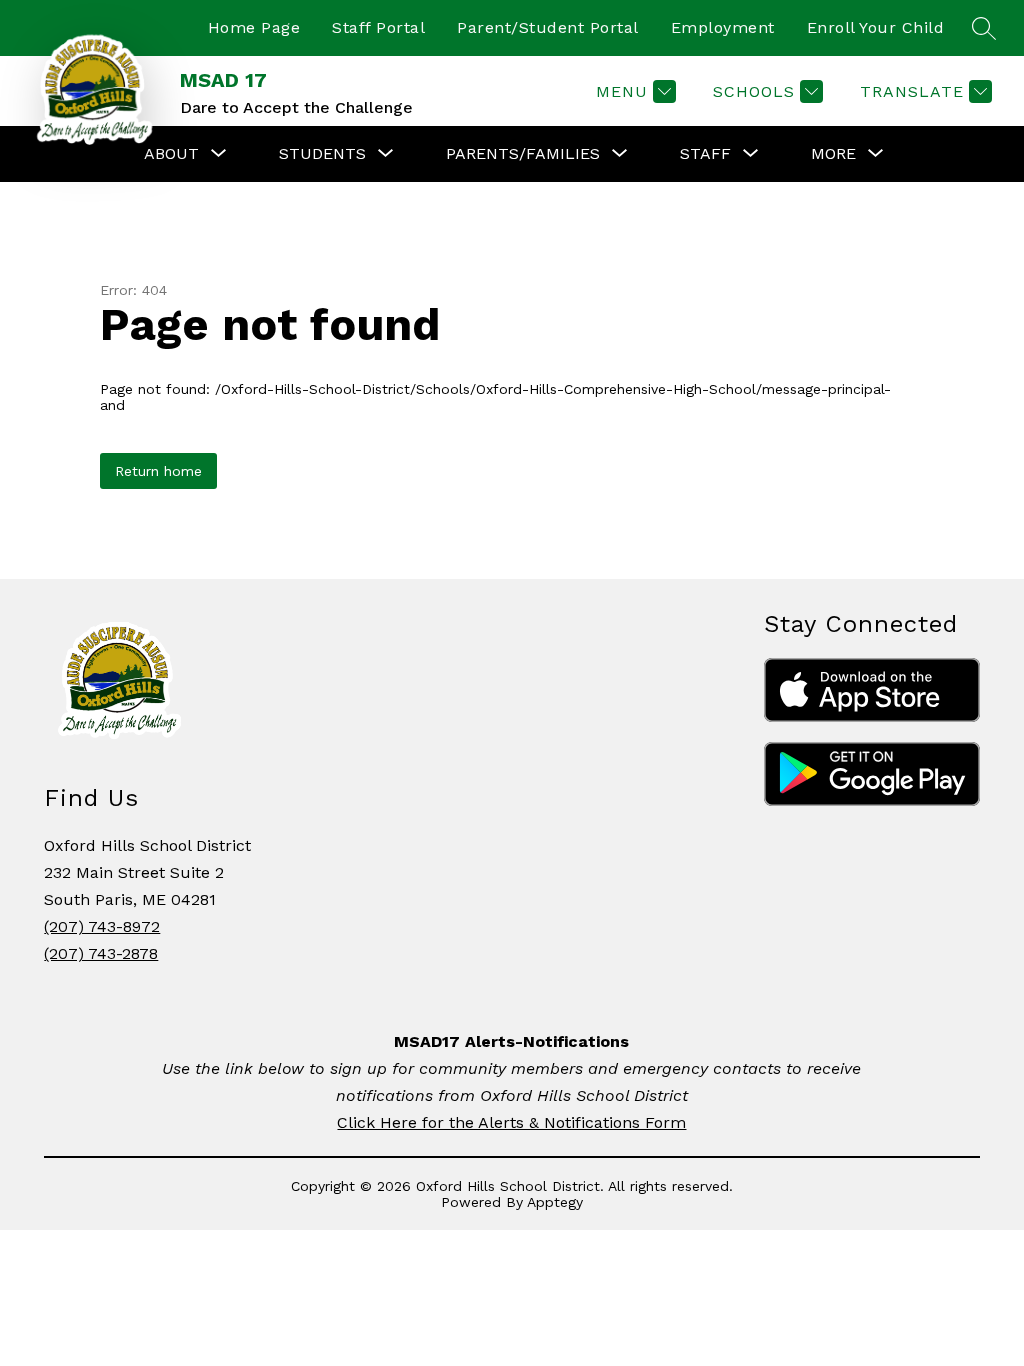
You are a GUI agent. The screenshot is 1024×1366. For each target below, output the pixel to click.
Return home (158, 471)
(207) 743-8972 (102, 926)
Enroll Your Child (876, 27)
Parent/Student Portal (548, 27)
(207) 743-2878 (101, 953)
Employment (723, 27)
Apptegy (555, 1202)
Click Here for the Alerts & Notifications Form (511, 1122)
